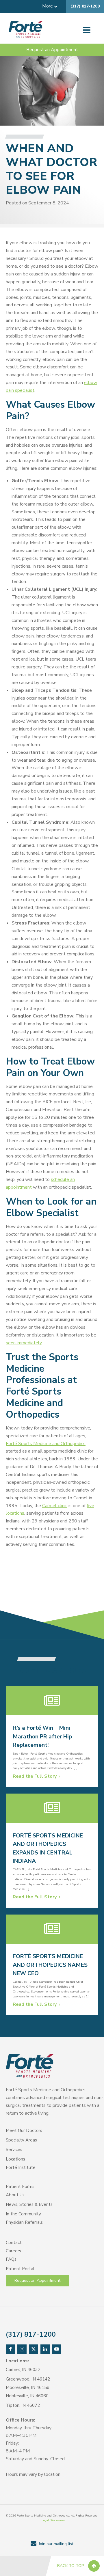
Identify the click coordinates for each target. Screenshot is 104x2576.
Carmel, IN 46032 (23, 2370)
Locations (15, 2159)
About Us (15, 2195)
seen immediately (24, 1343)
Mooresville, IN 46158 (28, 2387)
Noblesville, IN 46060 (27, 2396)
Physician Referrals (24, 2222)
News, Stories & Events (29, 2204)
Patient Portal (20, 2269)
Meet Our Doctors (24, 2130)
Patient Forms (20, 2187)
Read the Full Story (35, 1776)
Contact (14, 2243)
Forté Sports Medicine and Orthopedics (46, 1444)
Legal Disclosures (53, 2520)
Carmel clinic (55, 1506)
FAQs (11, 2259)
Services (14, 2150)
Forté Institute (21, 2167)
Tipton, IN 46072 (23, 2405)
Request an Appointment (52, 50)
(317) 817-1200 (85, 6)
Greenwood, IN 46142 (28, 2379)
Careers (13, 2251)
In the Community (23, 2214)
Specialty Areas (21, 2140)
